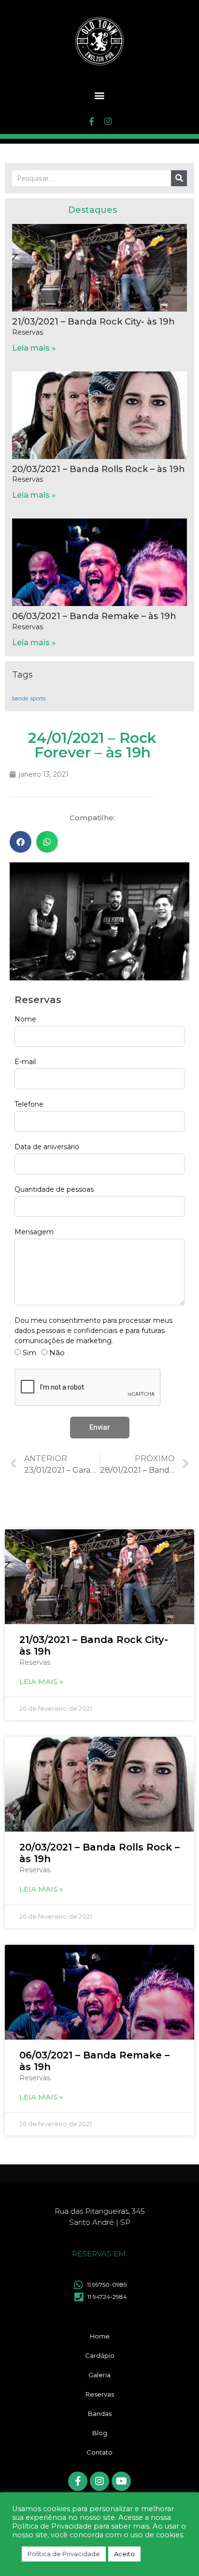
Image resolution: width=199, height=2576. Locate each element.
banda (20, 699)
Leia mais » (34, 348)
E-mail (25, 1062)
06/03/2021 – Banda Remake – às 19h (94, 616)
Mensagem (34, 1232)
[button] (100, 95)
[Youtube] (121, 2481)
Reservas (100, 2394)
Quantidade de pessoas (54, 1189)
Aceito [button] (124, 2554)
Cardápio (100, 2355)
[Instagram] (108, 121)
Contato (99, 2452)
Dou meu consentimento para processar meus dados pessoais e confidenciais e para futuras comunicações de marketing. (93, 1331)
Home (100, 2336)
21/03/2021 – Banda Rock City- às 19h (93, 322)
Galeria (99, 2375)
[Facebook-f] (91, 121)
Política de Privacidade (64, 2554)
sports (38, 699)
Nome (25, 1019)
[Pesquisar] (179, 178)
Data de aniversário (47, 1147)
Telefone (29, 1104)
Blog (100, 2433)
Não (57, 1353)
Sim (29, 1353)
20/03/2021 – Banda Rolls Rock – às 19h (99, 469)
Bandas (100, 2413)
